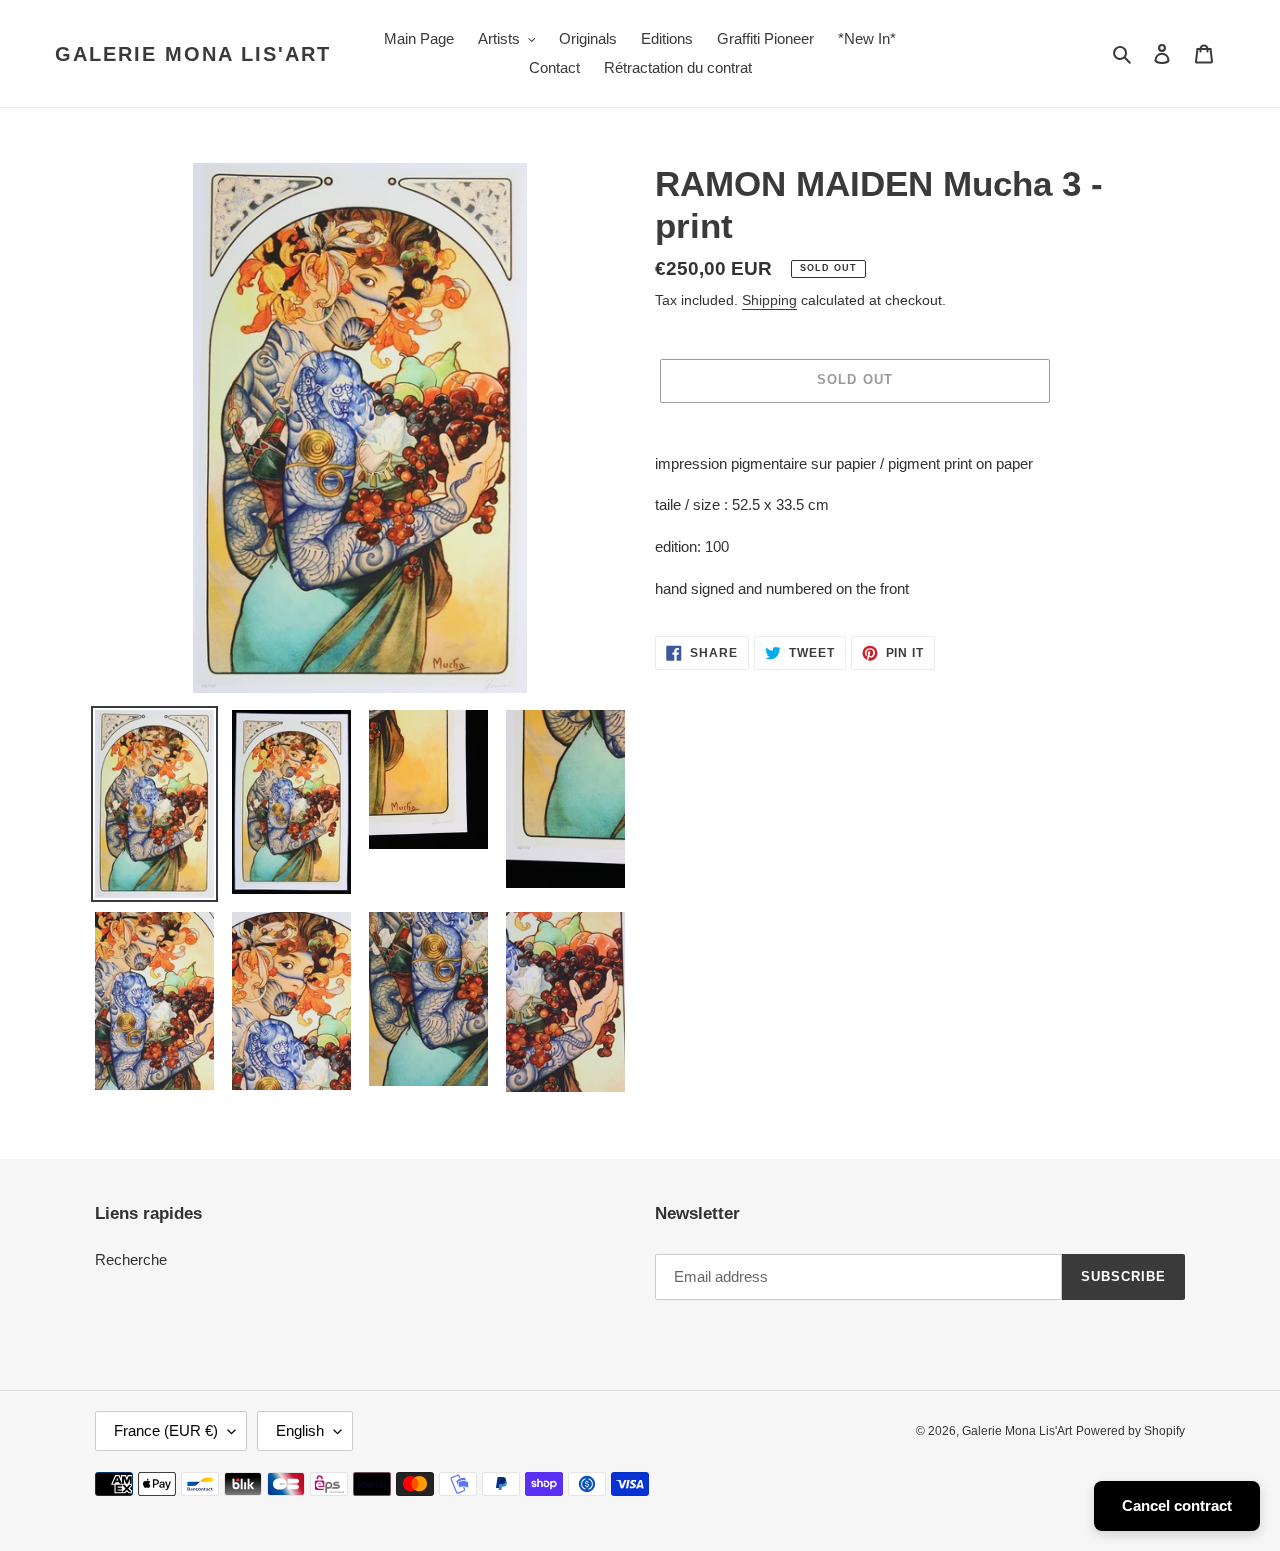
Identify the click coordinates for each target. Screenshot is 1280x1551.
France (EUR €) (166, 1430)
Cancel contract (1177, 1505)
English (300, 1430)
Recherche (131, 1259)
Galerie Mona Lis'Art (193, 54)
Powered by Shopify (1130, 1431)
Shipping (769, 300)
